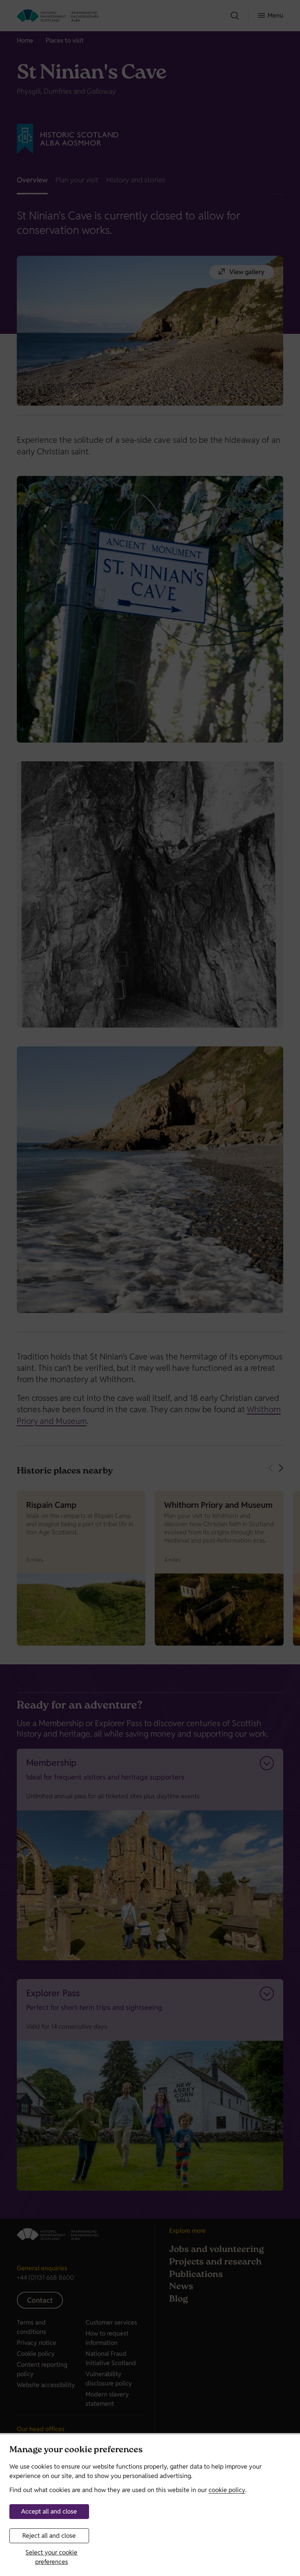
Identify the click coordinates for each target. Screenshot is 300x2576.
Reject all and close (49, 2536)
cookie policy (227, 2490)
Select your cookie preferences (51, 2557)
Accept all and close (49, 2511)
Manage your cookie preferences (76, 2450)
